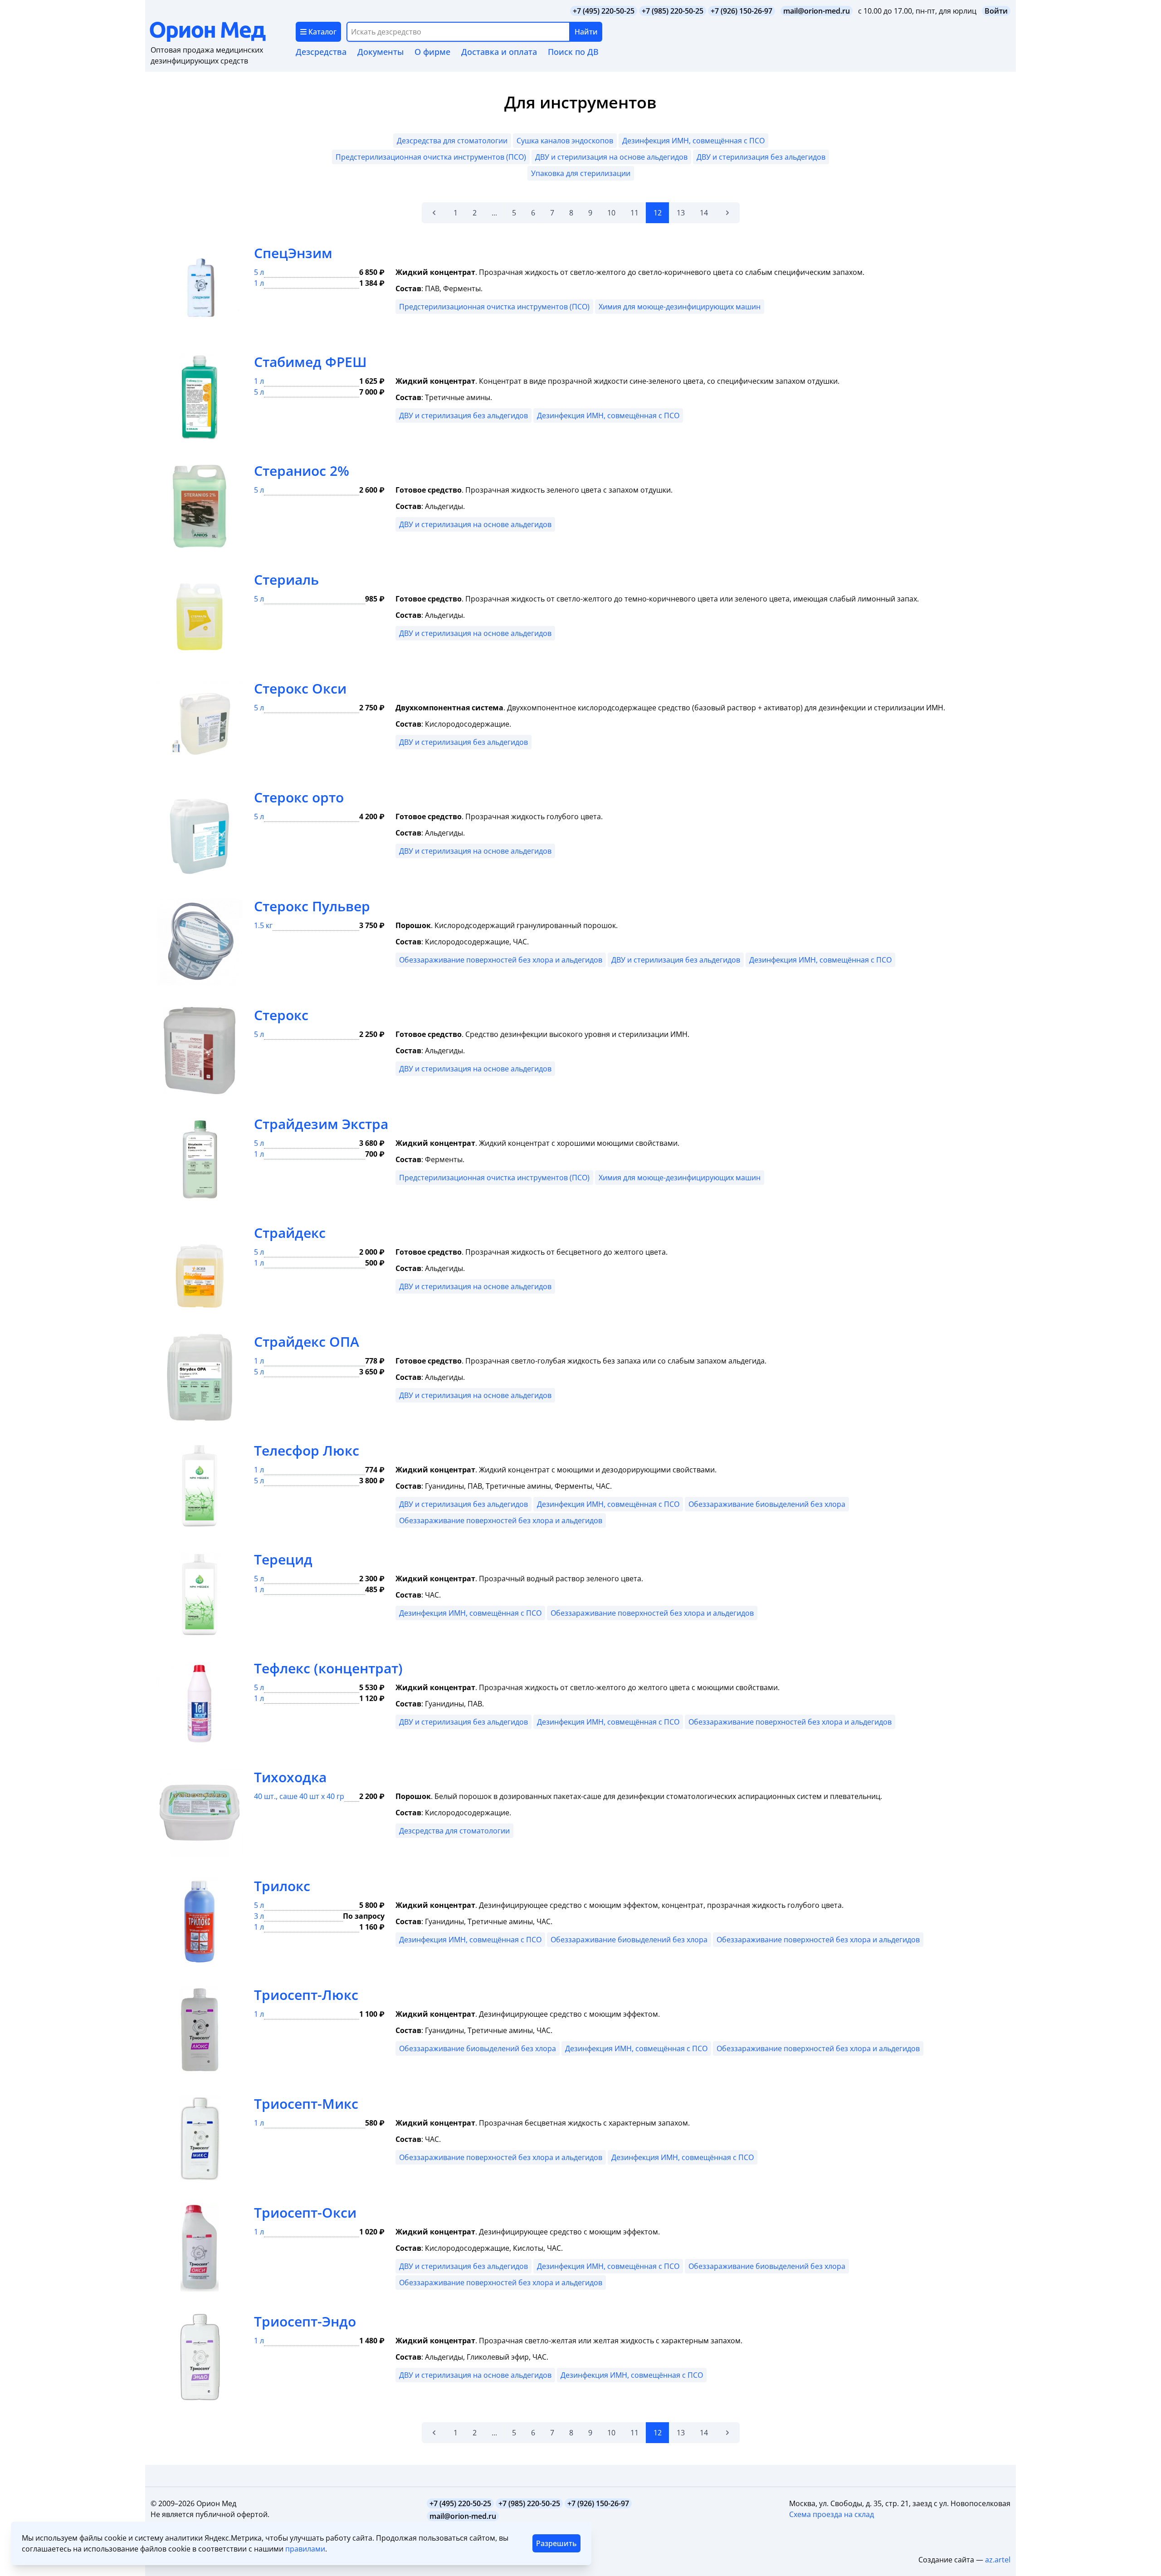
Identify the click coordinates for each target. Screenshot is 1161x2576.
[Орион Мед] (223, 32)
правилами (305, 2549)
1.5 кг (263, 925)
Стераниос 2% (302, 471)
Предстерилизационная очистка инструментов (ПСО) (431, 157)
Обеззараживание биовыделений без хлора (767, 1504)
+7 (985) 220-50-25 (673, 11)
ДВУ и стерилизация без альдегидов (761, 157)
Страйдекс (290, 1233)
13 (681, 213)
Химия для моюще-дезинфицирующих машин (680, 307)
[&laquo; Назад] (434, 213)
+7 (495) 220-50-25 (604, 11)
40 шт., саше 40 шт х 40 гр (299, 1796)
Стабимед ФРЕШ (310, 362)
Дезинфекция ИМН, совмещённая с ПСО (693, 141)
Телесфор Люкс (307, 1450)
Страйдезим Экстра (321, 1124)
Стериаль (286, 579)
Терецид (283, 1559)
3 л (259, 1916)
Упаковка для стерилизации (581, 173)
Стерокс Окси (300, 688)
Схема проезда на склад (832, 2514)
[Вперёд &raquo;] (727, 213)
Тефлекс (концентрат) (328, 1668)
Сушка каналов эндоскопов (565, 141)
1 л (259, 283)
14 (704, 213)
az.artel (998, 2560)
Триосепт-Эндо (305, 2321)
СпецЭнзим (293, 253)
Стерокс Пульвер (312, 906)
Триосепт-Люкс (306, 1995)
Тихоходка (290, 1777)
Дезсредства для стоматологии (452, 141)
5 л (259, 272)
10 (611, 213)
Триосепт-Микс (306, 2104)
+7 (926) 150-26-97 (741, 11)
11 (634, 213)
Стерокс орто (299, 797)
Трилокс (282, 1886)
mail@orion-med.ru (817, 11)
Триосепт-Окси (305, 2212)
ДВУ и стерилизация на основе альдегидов (611, 157)
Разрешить (556, 2543)
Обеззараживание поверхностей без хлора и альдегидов (501, 960)
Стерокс (281, 1015)
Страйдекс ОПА (307, 1342)
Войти (996, 11)
